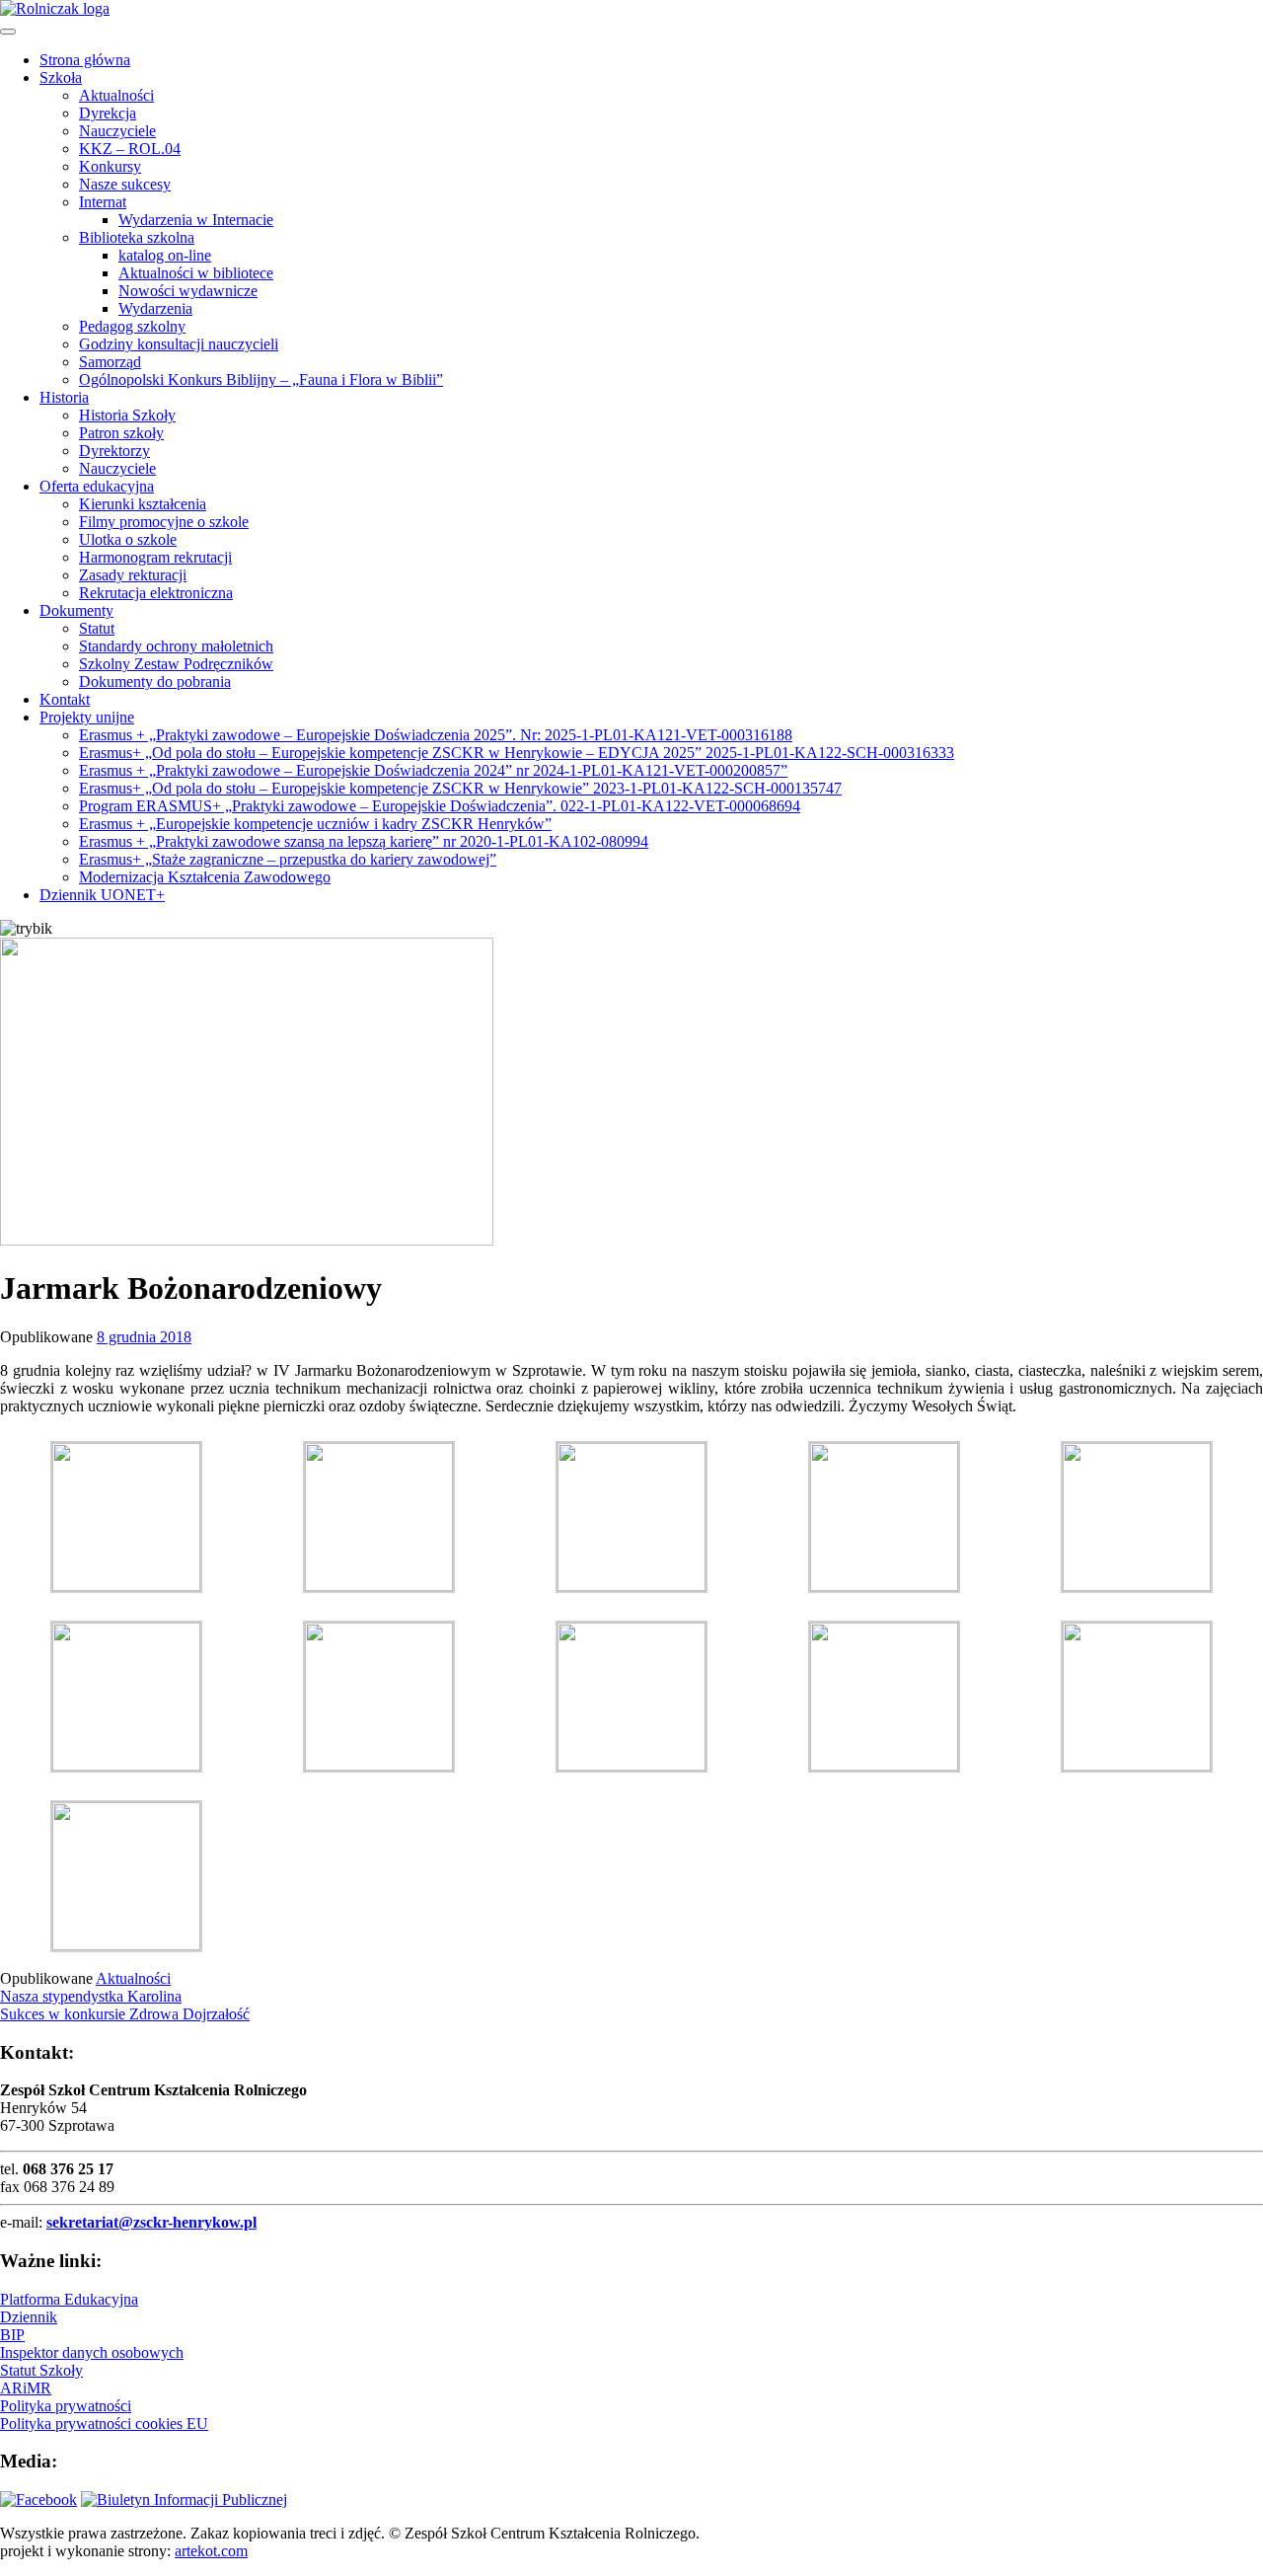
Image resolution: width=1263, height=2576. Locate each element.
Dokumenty (76, 610)
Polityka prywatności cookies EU (104, 2424)
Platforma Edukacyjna (69, 2299)
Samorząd (110, 362)
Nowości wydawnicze (188, 291)
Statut (97, 628)
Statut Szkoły (41, 2370)
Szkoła (61, 77)
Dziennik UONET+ (102, 895)
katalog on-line (165, 255)
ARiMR (26, 2388)
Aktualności (116, 95)
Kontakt (65, 699)
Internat (103, 202)
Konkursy (110, 166)
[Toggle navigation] (8, 32)
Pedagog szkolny (132, 326)
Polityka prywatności (66, 2406)
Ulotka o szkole (128, 539)
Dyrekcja (108, 113)
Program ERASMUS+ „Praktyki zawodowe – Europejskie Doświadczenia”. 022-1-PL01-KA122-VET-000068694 (440, 806)
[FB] (38, 2500)
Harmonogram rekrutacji (155, 557)
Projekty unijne (87, 717)
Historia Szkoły (127, 415)
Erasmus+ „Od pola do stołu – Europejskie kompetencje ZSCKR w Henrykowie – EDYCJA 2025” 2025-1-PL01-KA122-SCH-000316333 (517, 753)
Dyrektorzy (114, 451)
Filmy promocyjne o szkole (164, 522)
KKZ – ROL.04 (130, 149)
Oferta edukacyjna (97, 486)
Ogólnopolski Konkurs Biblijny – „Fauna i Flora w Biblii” (261, 379)
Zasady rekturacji (133, 575)
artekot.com (211, 2551)
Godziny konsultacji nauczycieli (179, 344)
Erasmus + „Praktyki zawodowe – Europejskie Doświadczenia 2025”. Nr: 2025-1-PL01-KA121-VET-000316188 (436, 735)
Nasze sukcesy (125, 184)
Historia (64, 397)
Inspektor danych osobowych (92, 2352)
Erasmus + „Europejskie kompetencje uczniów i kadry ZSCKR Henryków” (315, 824)
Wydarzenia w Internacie (196, 220)
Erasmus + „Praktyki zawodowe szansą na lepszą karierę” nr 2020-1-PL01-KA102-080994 (364, 841)
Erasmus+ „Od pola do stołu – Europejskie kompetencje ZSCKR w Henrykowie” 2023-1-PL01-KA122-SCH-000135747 (460, 788)
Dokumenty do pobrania (155, 682)
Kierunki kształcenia (143, 504)
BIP (12, 2335)
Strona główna (85, 60)
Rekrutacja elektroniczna (156, 593)
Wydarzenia (155, 308)
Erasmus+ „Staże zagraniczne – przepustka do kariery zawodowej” (288, 859)
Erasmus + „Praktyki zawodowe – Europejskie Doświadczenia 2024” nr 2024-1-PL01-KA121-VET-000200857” (433, 770)
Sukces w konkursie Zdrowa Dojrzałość (125, 2014)
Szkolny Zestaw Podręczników (176, 664)
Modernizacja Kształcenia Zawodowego (205, 877)
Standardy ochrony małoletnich (176, 646)
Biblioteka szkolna (137, 237)
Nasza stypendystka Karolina (91, 1996)
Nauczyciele (117, 131)
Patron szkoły (121, 433)
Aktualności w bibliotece (196, 273)
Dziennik (29, 2317)
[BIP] (184, 2500)
